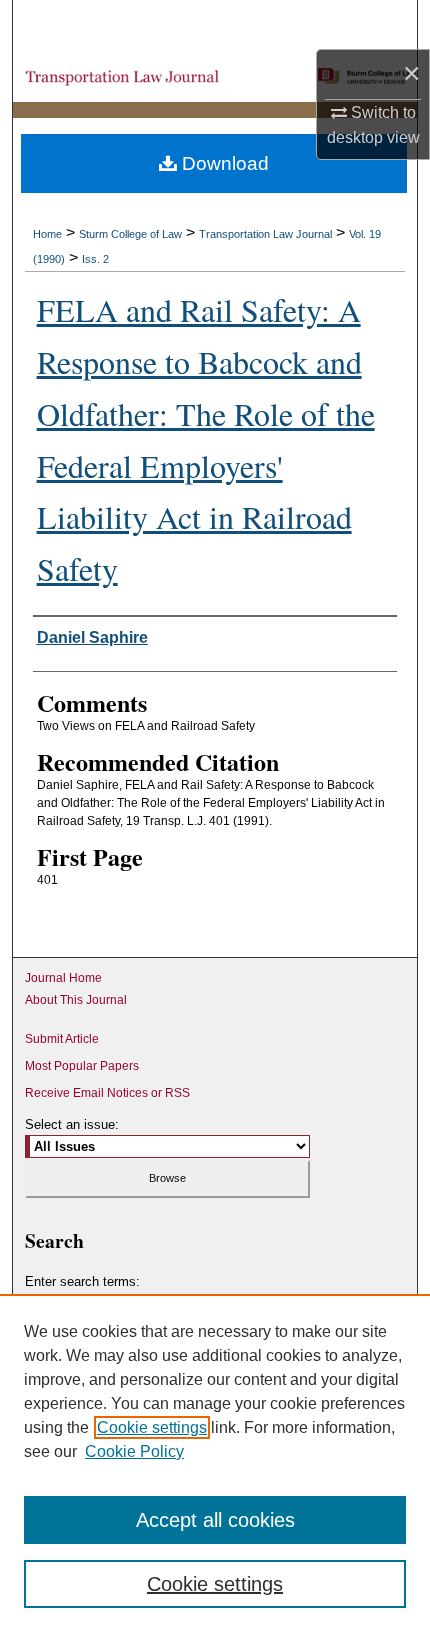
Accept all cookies (215, 1520)
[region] (215, 1463)
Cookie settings (152, 1427)
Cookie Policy (134, 1451)
